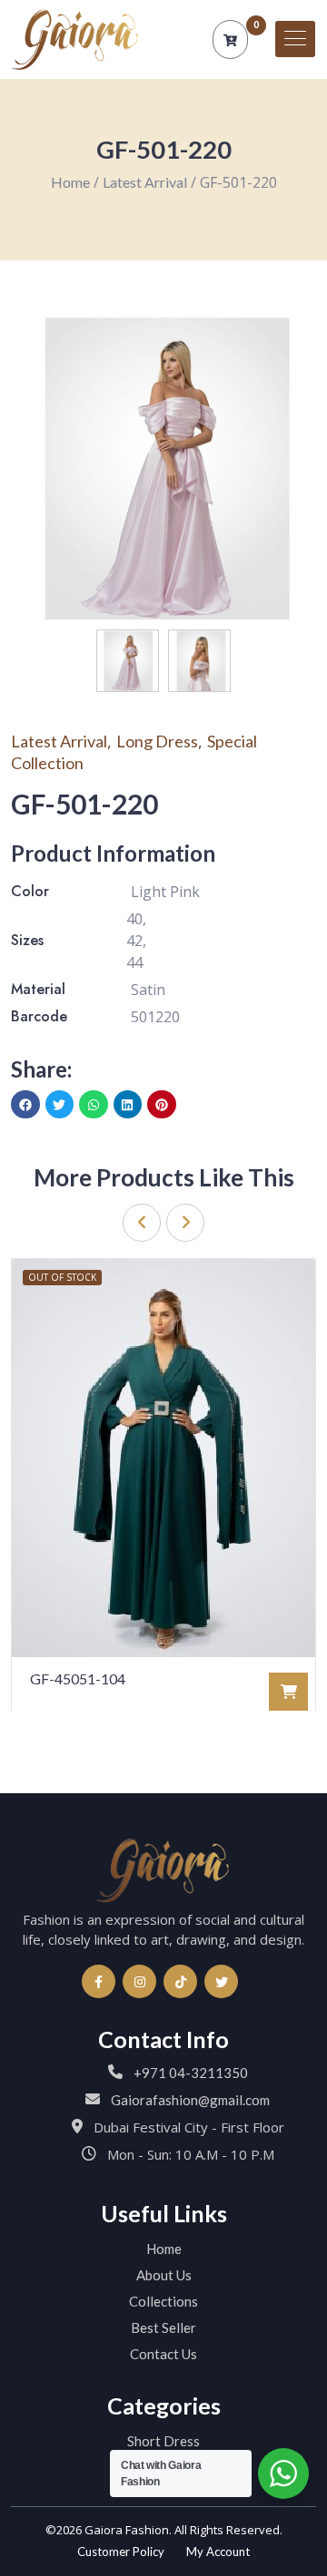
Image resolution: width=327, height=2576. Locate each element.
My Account (218, 2552)
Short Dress (163, 2441)
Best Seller (163, 2327)
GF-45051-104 (78, 1678)
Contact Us (163, 2354)
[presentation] (142, 1223)
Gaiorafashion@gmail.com (190, 2100)
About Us (164, 2275)
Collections (163, 2301)
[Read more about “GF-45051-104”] (288, 1692)
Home (70, 182)
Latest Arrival (145, 182)
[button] (25, 1105)
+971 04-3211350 (191, 2073)
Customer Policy (121, 2552)
